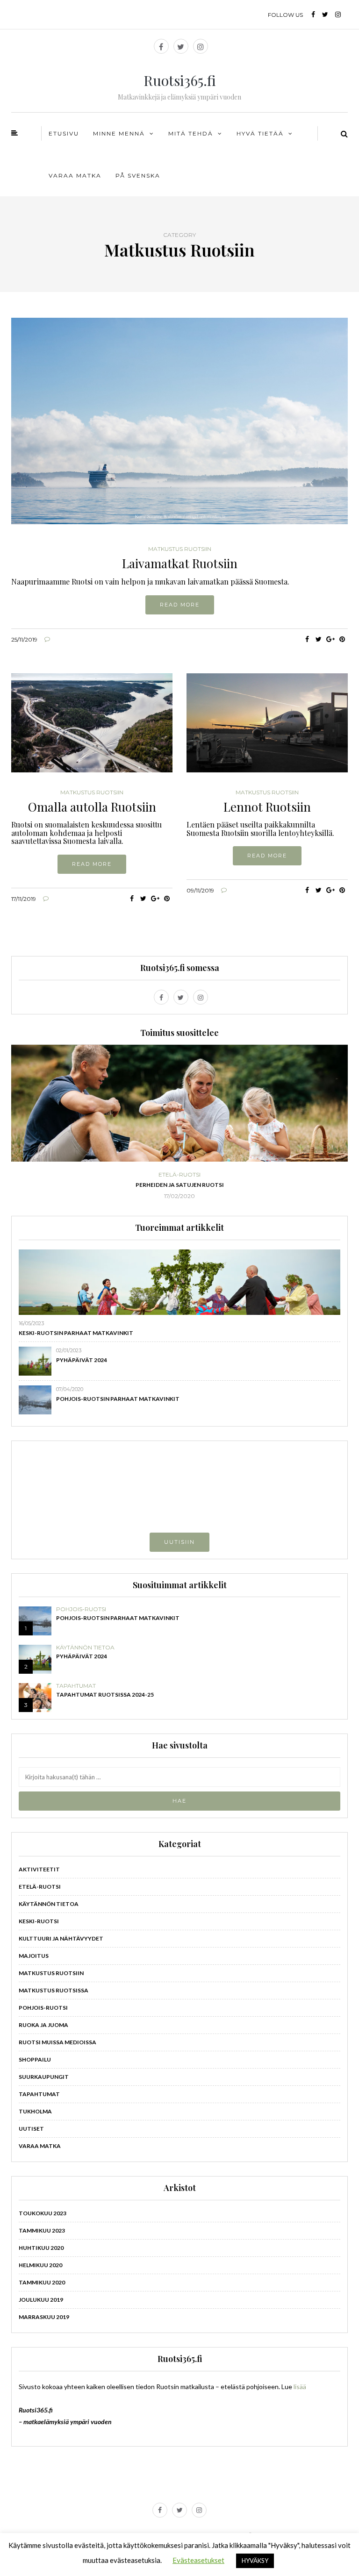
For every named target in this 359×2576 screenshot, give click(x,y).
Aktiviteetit (39, 1869)
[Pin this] (342, 639)
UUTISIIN (179, 1542)
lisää (300, 2387)
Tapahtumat (76, 1686)
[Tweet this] (319, 639)
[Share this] (307, 639)
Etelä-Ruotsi (179, 1175)
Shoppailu (35, 2059)
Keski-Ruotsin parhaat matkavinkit (76, 1333)
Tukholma (35, 2111)
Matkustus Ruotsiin (180, 549)
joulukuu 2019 (41, 2300)
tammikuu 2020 (42, 2282)
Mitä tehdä (191, 133)
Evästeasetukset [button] (198, 2560)
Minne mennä (119, 133)
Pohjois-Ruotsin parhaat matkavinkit (118, 1399)
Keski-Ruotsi (39, 1921)
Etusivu (64, 133)
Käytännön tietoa (85, 1648)
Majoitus (34, 1956)
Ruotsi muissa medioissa (57, 2042)
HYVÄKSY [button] (255, 2561)
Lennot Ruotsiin (267, 807)
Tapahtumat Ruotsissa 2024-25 (105, 1695)
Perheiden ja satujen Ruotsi (180, 1185)
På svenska (138, 175)
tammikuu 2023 (42, 2230)
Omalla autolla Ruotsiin (92, 807)
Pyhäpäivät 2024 (82, 1360)
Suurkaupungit (44, 2077)
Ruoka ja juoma (43, 2025)
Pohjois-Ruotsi (81, 1609)
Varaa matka (75, 175)
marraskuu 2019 (44, 2317)
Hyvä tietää (260, 133)
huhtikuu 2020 (41, 2248)
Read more (180, 605)
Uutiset (31, 2129)
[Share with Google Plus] (330, 639)
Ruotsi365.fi (180, 80)
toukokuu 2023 (43, 2213)
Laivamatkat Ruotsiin (180, 563)
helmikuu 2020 (40, 2265)
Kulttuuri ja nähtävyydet (61, 1938)
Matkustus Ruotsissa (54, 1990)
